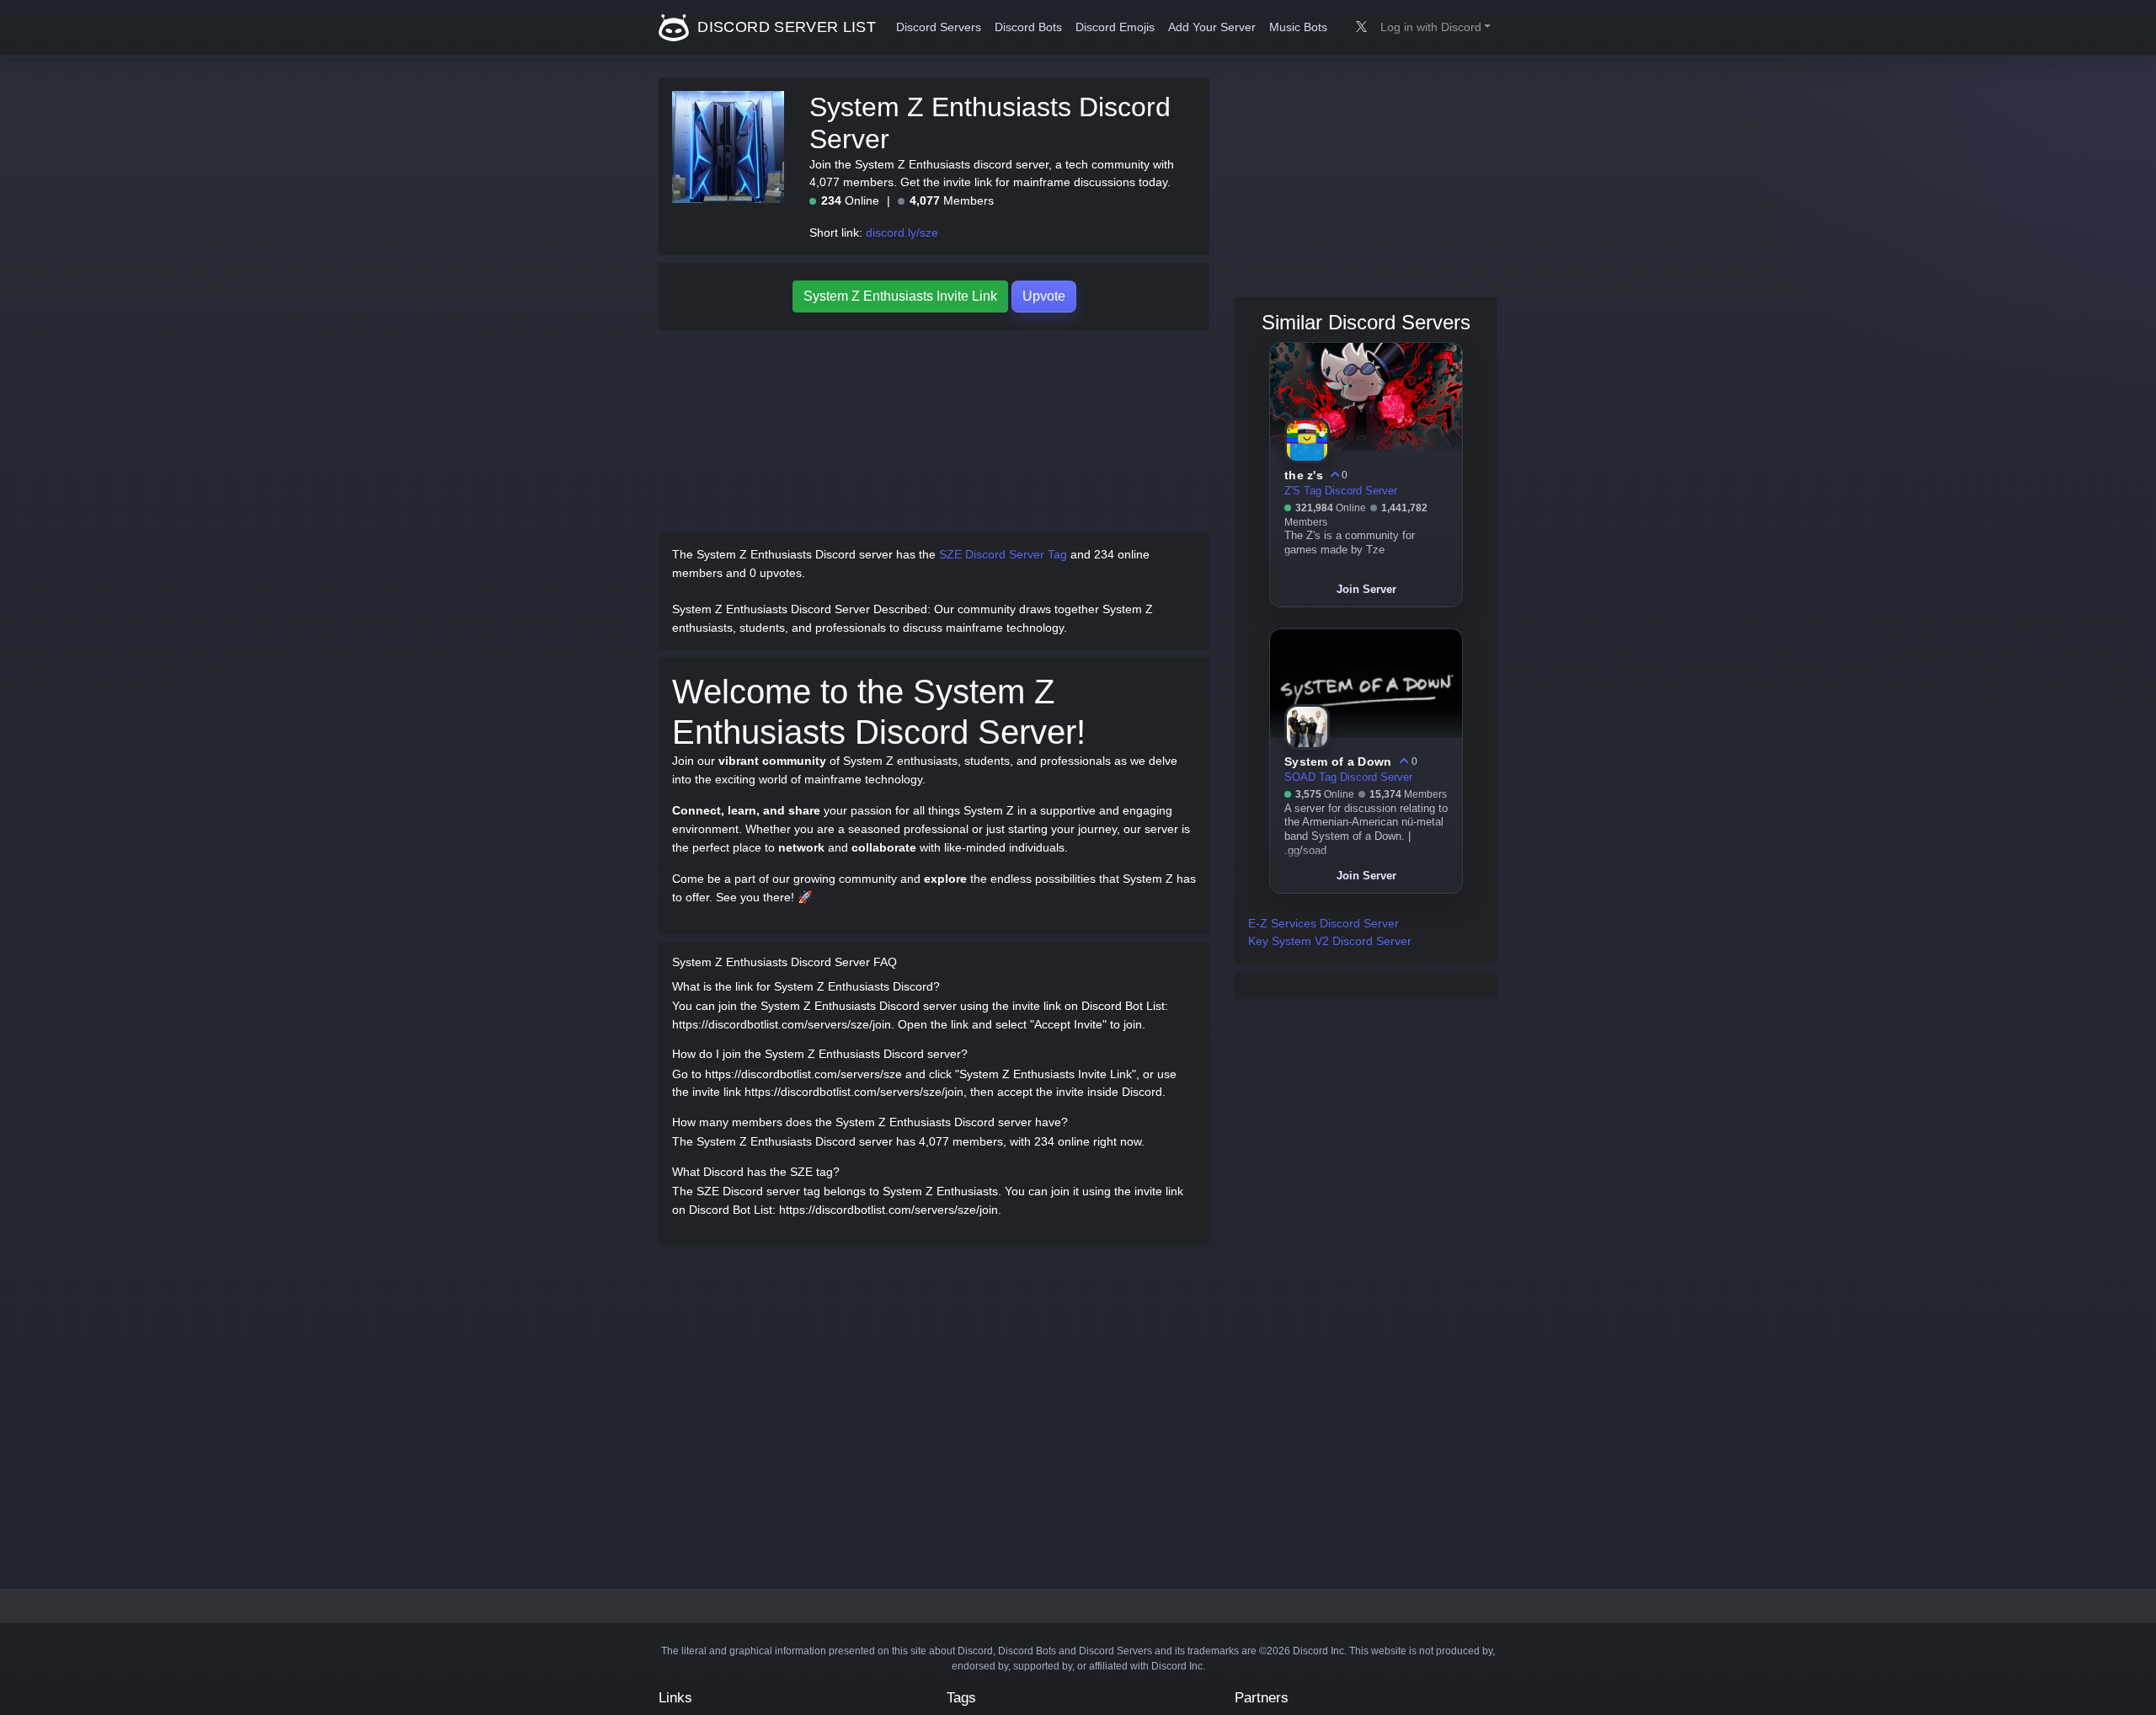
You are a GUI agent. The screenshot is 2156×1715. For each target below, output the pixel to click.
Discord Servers (939, 27)
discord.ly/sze (902, 232)
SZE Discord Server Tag (1003, 554)
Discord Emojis (1115, 27)
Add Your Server (1212, 27)
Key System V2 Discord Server (1330, 941)
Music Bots (1298, 27)
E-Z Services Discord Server (1323, 923)
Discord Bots (1028, 27)
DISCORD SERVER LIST (784, 27)
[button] (1436, 28)
